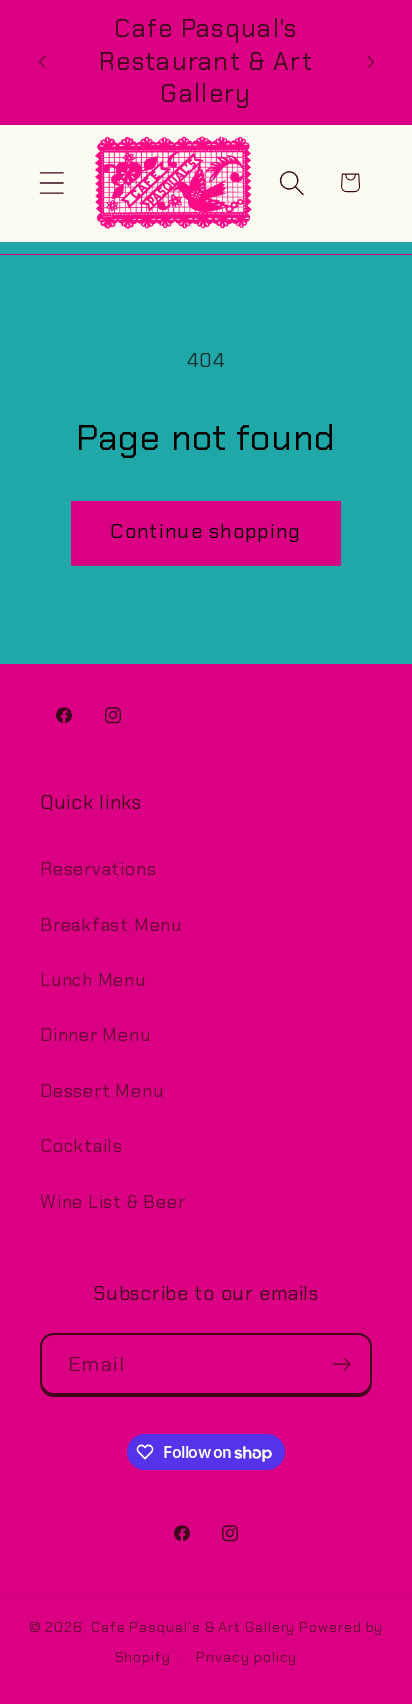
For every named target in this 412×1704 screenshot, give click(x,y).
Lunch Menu (93, 980)
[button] (51, 182)
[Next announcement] (371, 62)
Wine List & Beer (112, 1202)
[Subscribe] (341, 1364)
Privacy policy (247, 1657)
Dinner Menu (95, 1035)
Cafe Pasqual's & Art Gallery (193, 1627)
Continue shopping (205, 531)
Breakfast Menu (111, 925)
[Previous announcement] (42, 62)
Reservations (98, 869)
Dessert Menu (101, 1091)
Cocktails (81, 1146)
